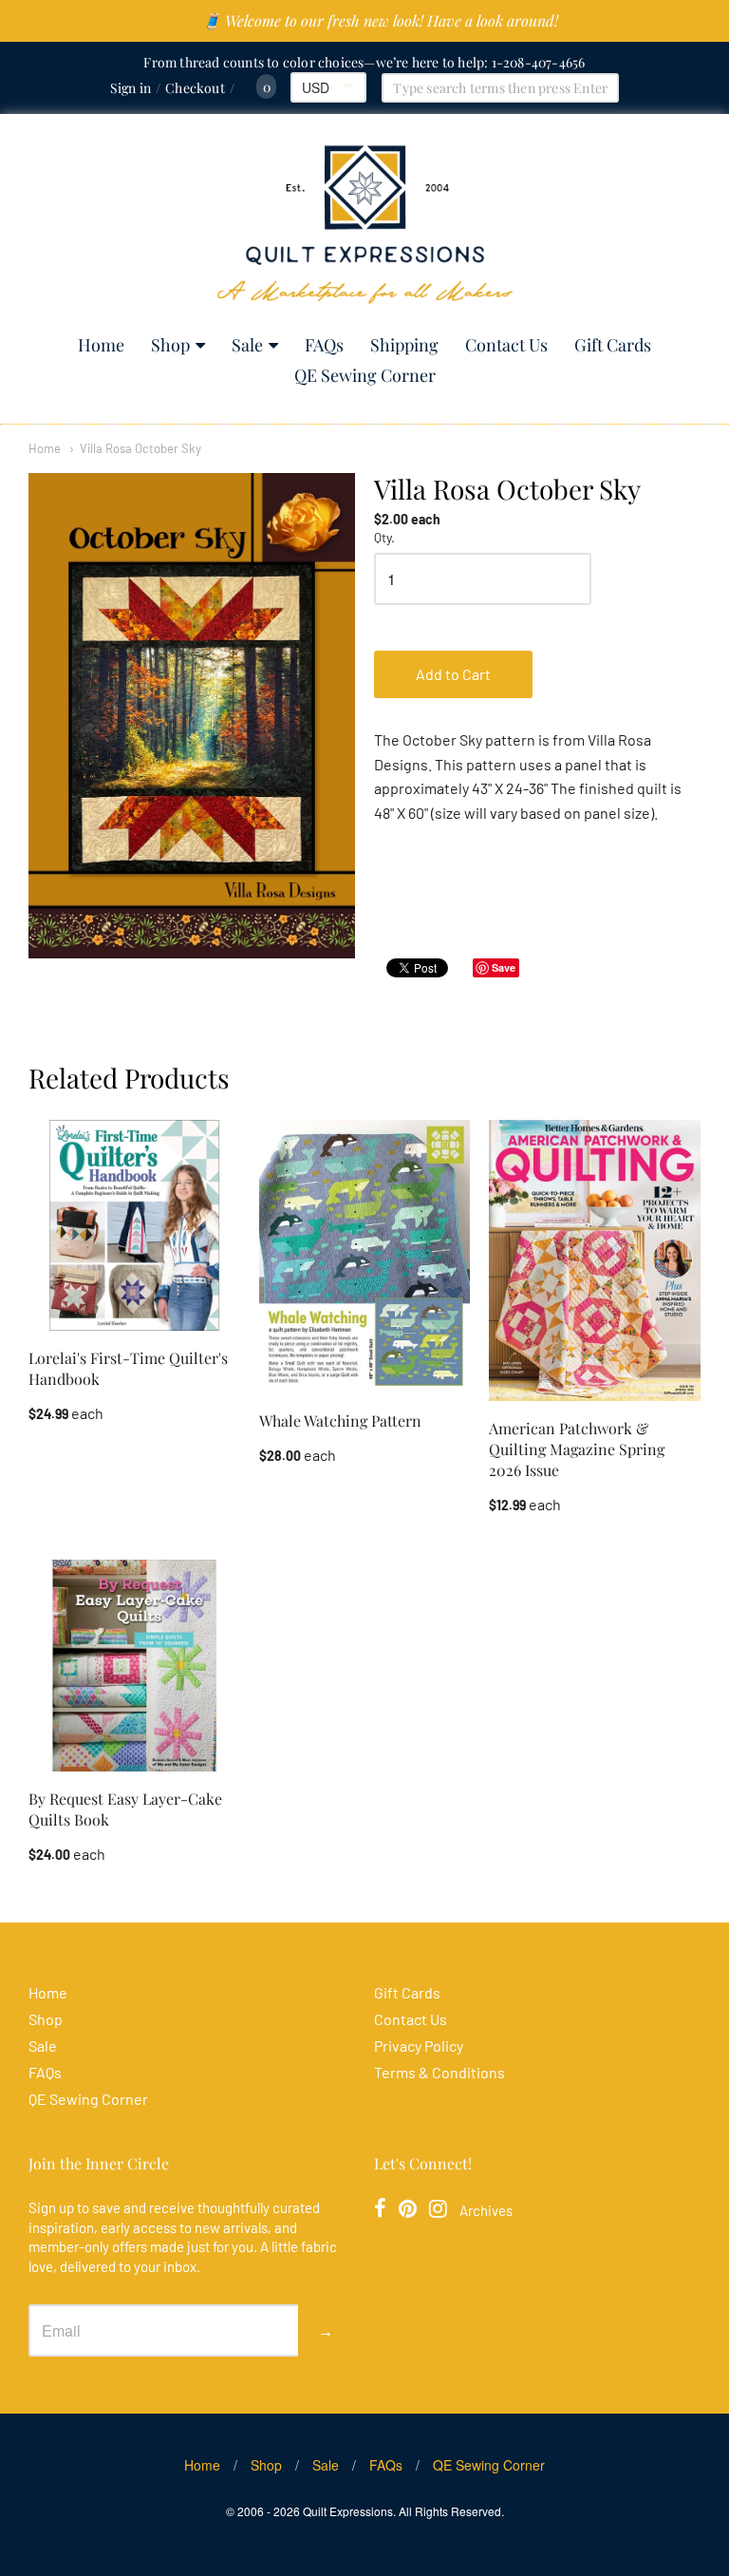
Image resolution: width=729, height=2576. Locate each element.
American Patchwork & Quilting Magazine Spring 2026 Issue (577, 1449)
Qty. (384, 538)
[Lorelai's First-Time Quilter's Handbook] (134, 1226)
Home (101, 345)
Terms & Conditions (439, 2072)
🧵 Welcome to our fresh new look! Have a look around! (380, 20)
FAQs (324, 345)
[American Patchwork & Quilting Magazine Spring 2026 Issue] (595, 1261)
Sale (247, 345)
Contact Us (506, 345)
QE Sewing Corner (365, 375)
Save (504, 967)
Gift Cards (613, 345)
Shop (170, 345)
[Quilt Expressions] (365, 225)
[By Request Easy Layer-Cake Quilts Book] (134, 1666)
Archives (486, 2210)
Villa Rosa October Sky (140, 448)
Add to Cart (453, 674)
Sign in (131, 88)
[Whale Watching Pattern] (365, 1257)
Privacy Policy (419, 2046)
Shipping (404, 345)
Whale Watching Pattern (340, 1421)
